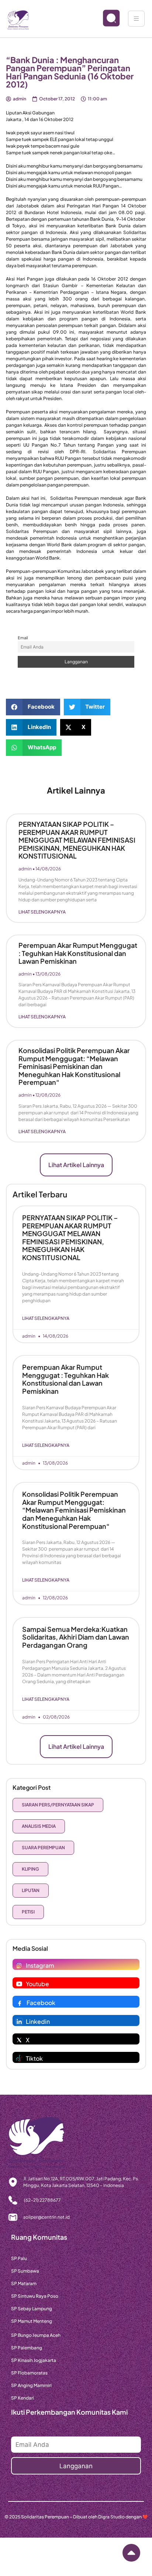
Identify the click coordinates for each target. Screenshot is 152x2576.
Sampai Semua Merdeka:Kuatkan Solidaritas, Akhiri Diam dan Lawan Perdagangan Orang (76, 1637)
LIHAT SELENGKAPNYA (42, 912)
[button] (33, 707)
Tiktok (34, 2058)
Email (23, 638)
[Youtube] (19, 1984)
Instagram (40, 1965)
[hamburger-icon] (136, 19)
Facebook (41, 2003)
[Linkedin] (19, 2022)
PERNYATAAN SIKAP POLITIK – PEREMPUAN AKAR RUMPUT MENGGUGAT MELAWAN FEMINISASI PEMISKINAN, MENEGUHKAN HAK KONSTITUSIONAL (77, 840)
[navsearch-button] (105, 19)
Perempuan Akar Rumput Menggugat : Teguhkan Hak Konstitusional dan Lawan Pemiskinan (78, 953)
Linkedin (38, 2021)
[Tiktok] (19, 2059)
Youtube (37, 1984)
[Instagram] (19, 1965)
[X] (19, 2040)
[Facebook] (20, 2003)
